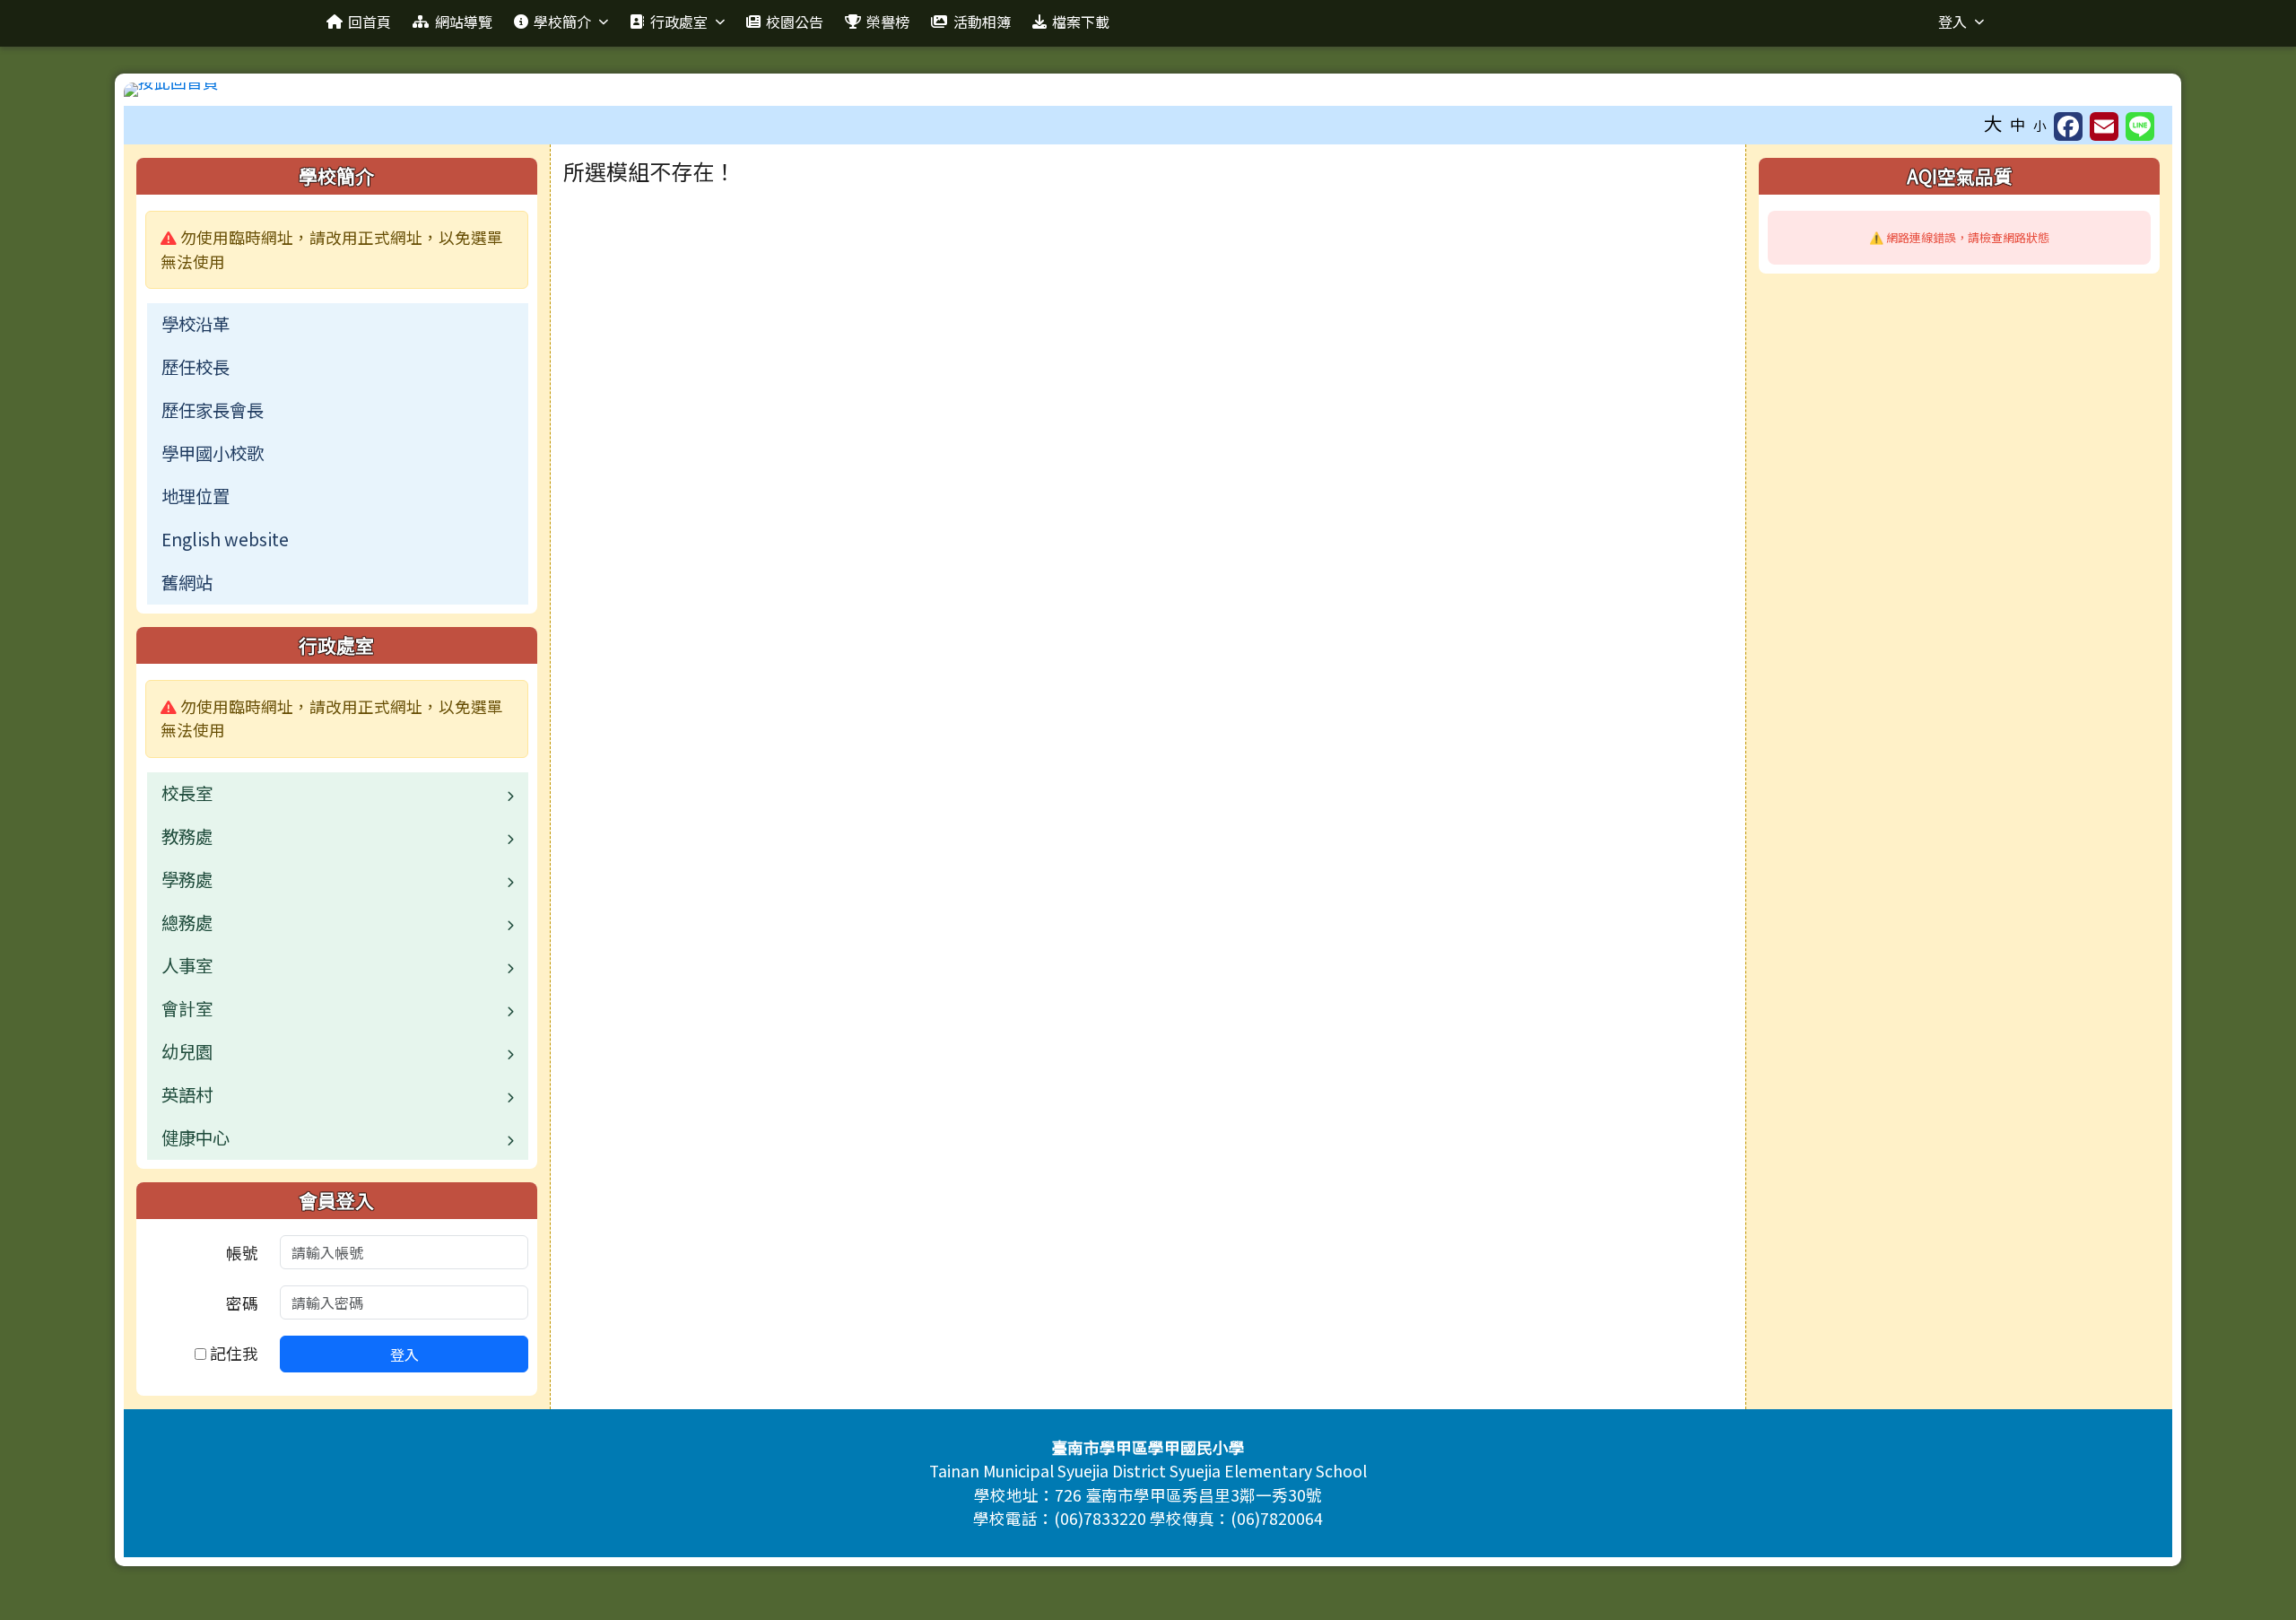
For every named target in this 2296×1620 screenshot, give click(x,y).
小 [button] (2040, 125)
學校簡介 (562, 22)
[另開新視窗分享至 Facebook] (2068, 126)
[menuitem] (338, 325)
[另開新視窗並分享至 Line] (2140, 126)
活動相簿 (982, 22)
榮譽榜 (888, 22)
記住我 (232, 1353)
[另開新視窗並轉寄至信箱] (2104, 126)
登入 (1952, 22)
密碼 (242, 1303)
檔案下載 (1081, 22)
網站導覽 (464, 22)
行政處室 (679, 22)
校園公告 (795, 22)
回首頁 (370, 22)
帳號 (242, 1253)
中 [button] (2018, 124)
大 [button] (1993, 123)
